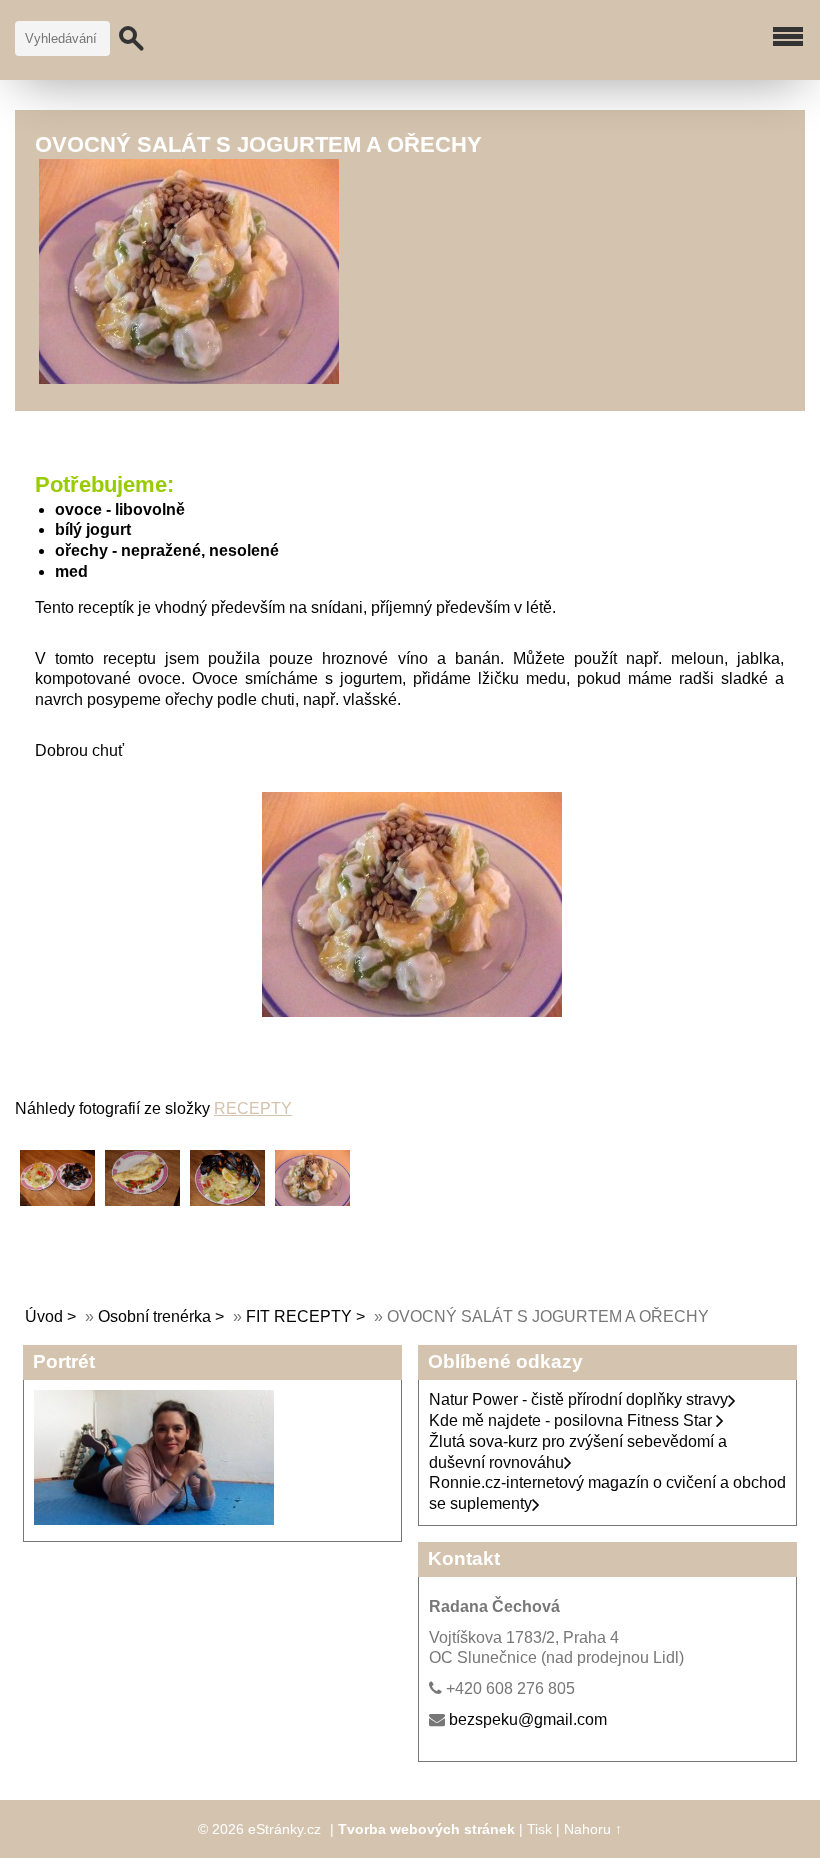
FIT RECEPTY (299, 1316)
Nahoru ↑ (593, 1829)
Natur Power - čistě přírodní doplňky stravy (578, 1399)
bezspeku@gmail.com (528, 1719)
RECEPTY (253, 1108)
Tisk (539, 1829)
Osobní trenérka (154, 1316)
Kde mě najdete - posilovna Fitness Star (572, 1420)
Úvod (44, 1316)
